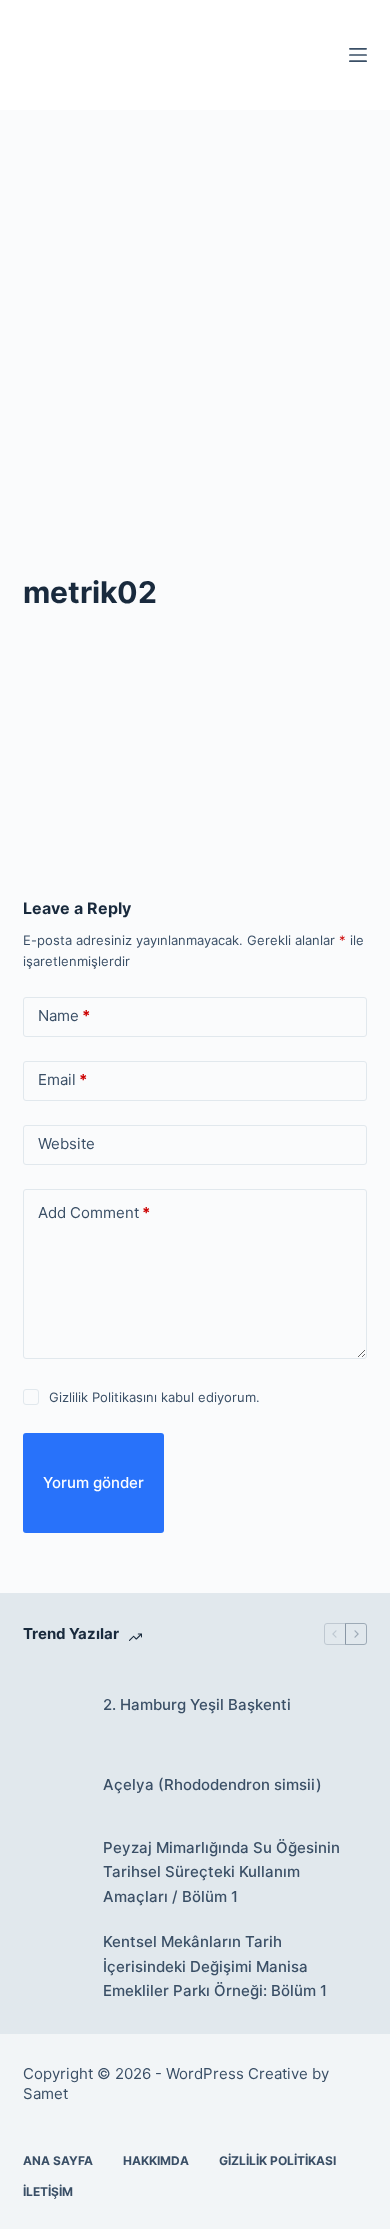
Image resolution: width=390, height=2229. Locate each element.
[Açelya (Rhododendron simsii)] (53, 1786)
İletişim (48, 2191)
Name (64, 1015)
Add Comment (94, 1212)
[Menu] (358, 55)
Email (62, 1079)
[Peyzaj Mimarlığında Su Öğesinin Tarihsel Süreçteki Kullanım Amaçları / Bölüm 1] (53, 1873)
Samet (47, 2093)
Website (66, 1143)
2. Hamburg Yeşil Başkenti (197, 1704)
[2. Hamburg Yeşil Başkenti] (53, 1706)
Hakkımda (156, 2160)
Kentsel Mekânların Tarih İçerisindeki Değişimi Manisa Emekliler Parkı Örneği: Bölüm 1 (215, 1966)
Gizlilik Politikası (277, 2160)
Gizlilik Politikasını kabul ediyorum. (154, 1397)
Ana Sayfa (58, 2160)
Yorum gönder (93, 1482)
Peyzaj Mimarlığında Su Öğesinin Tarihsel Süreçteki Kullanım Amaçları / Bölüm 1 (221, 1872)
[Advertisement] (195, 315)
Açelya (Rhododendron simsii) (212, 1784)
